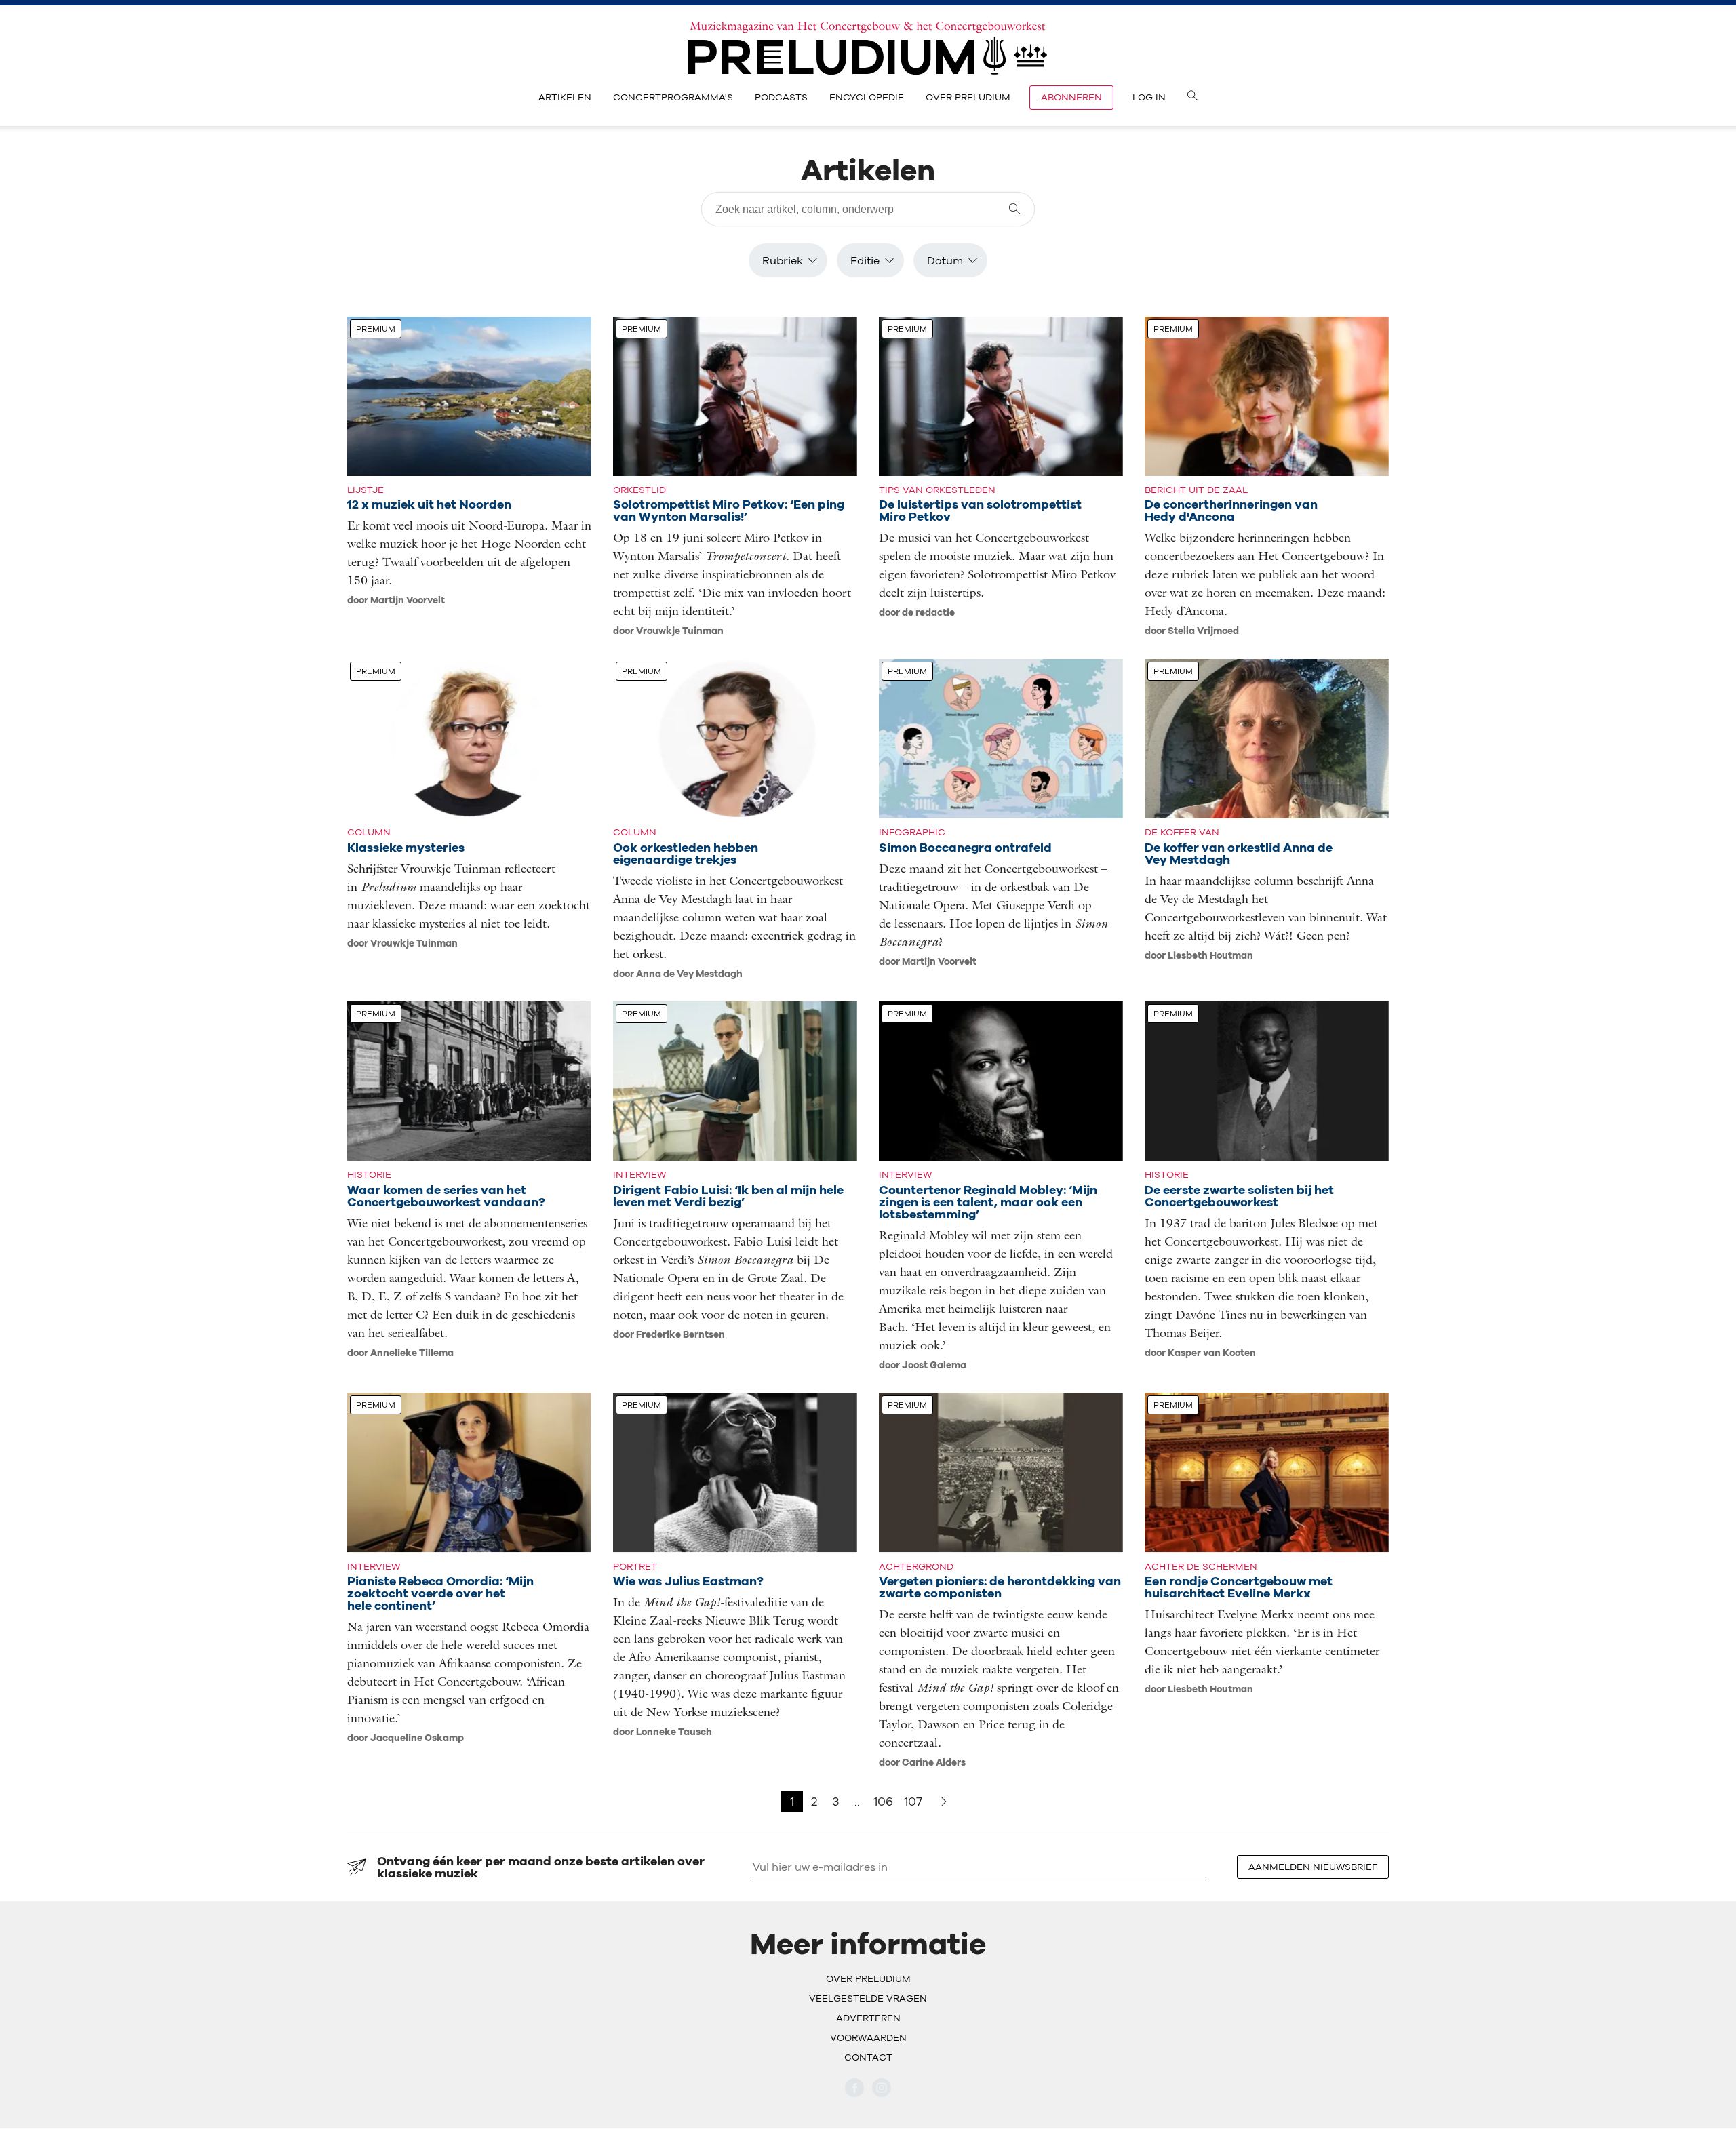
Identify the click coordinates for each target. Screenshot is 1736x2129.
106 (883, 1801)
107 (913, 1801)
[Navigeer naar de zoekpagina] (1193, 98)
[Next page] (944, 1802)
